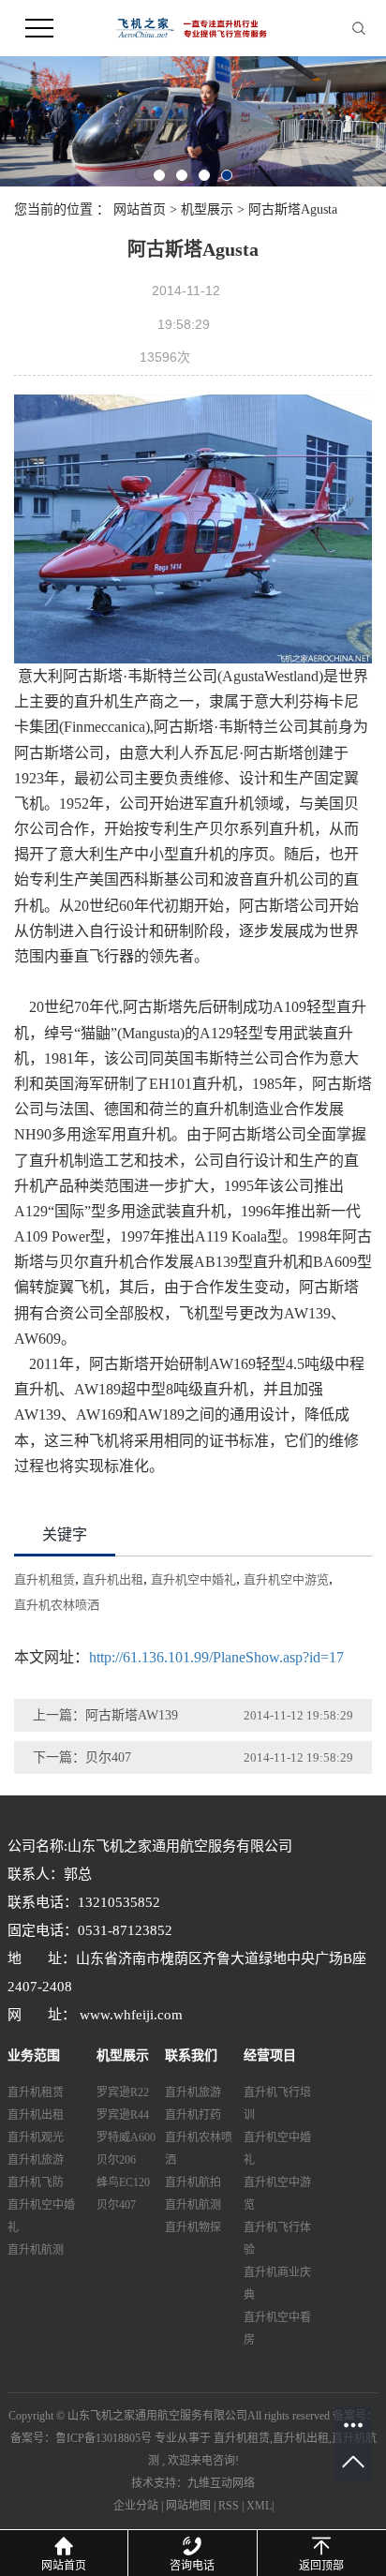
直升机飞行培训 (277, 2104)
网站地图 (188, 2506)
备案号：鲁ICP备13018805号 (81, 2438)
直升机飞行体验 (277, 2239)
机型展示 (207, 209)
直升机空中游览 (286, 1579)
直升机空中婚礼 (193, 1579)
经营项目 (270, 2055)
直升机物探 (193, 2227)
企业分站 (136, 2506)
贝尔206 (116, 2160)
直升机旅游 (36, 2160)
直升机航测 (36, 2250)
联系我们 (191, 2055)
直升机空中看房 (277, 2329)
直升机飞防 (36, 2182)
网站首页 (140, 209)
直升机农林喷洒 (57, 1605)
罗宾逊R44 (123, 2115)
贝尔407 (116, 2205)
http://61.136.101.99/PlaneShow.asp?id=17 (216, 1657)
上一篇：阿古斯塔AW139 (105, 1715)
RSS (229, 2506)
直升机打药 (193, 2115)
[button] (159, 175)
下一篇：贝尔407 (82, 1757)
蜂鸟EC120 (123, 2182)
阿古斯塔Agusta (293, 209)
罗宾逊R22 (123, 2092)
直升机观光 (36, 2137)
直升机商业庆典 (277, 2284)
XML (259, 2506)
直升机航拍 (193, 2182)
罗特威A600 (126, 2137)
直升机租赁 (45, 1579)
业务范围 (34, 2055)
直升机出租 (113, 1579)
